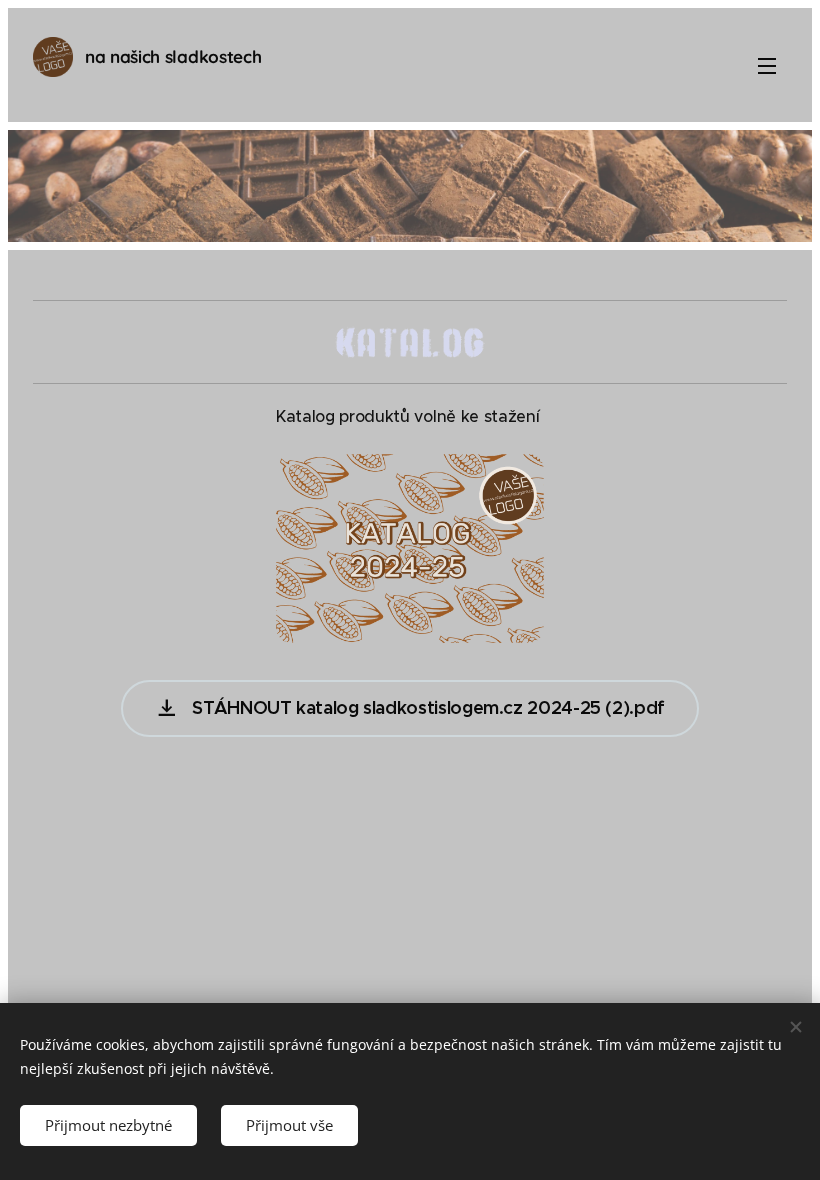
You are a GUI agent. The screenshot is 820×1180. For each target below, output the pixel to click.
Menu (767, 65)
